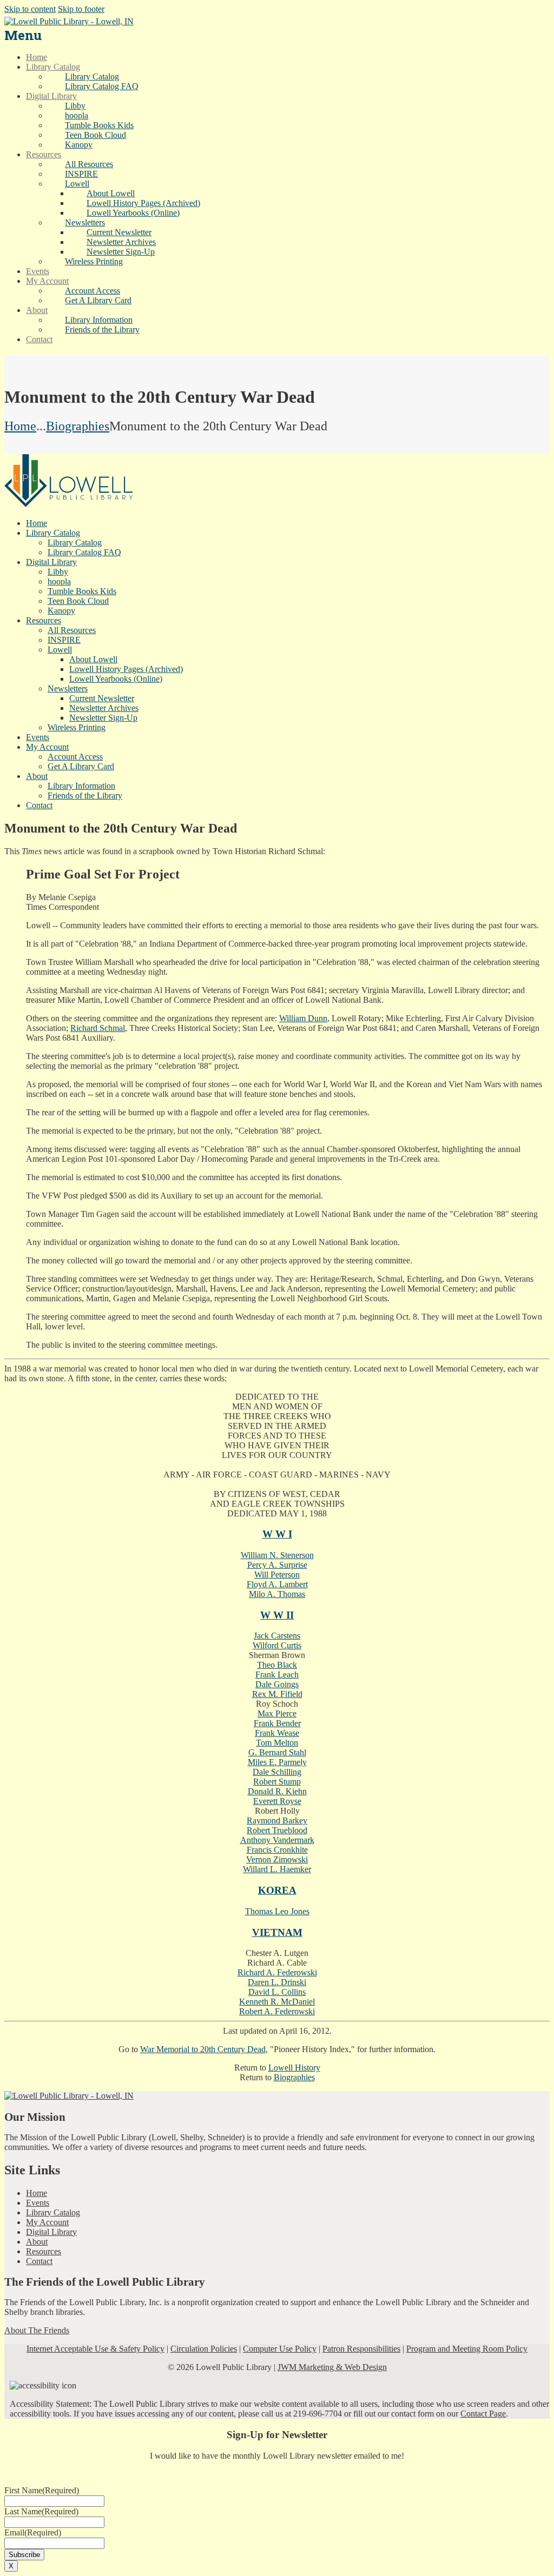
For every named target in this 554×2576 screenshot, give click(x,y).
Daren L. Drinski (277, 1982)
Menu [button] (23, 35)
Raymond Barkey (277, 1820)
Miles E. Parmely (277, 1762)
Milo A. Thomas (277, 1594)
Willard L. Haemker (277, 1869)
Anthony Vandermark (277, 1840)
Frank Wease (277, 1733)
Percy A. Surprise (277, 1565)
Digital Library (51, 2232)
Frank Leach (277, 1675)
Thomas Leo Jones (277, 1911)
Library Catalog (53, 2212)
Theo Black (277, 1665)
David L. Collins (277, 1992)
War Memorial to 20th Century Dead (203, 2049)
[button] (77, 184)
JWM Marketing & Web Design (332, 2367)
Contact (39, 2261)
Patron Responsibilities (361, 2349)
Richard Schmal (98, 1028)
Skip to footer (81, 9)
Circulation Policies (204, 2349)
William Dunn (303, 1018)
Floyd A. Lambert (277, 1584)
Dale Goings (277, 1684)
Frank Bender (277, 1723)
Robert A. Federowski (277, 2011)
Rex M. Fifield (277, 1694)
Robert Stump (277, 1782)
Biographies (78, 426)
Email (33, 2532)
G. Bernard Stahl (277, 1752)
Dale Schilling (277, 1772)
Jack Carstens (277, 1636)
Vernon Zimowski (277, 1859)
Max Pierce (277, 1713)
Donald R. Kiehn (277, 1791)
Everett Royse (277, 1801)
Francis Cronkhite (277, 1850)
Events (38, 2203)
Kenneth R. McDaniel (277, 2002)
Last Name (41, 2511)
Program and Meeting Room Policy (467, 2349)
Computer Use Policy (280, 2349)
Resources (44, 2251)
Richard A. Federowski (277, 1972)
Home (20, 426)
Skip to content (30, 9)
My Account (47, 2222)
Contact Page (483, 2414)
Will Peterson (277, 1575)
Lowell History (294, 2068)
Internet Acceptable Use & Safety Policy (95, 2349)
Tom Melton (277, 1743)
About (37, 2242)
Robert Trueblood (277, 1830)
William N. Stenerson (277, 1555)
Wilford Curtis (277, 1645)
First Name (42, 2490)
